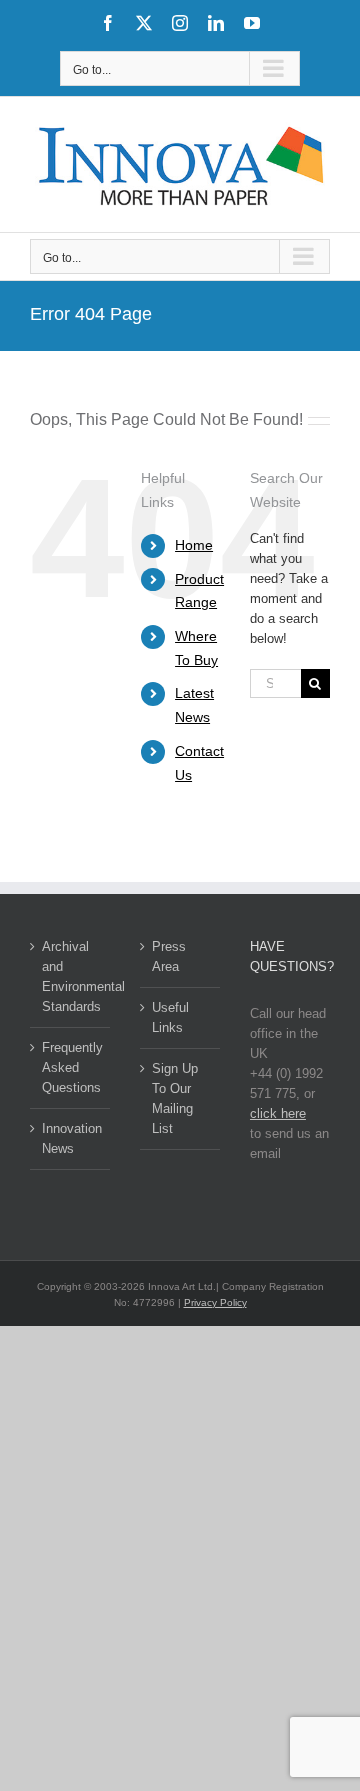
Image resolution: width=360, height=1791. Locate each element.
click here (278, 1113)
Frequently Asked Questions (71, 1067)
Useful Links (170, 1017)
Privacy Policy (215, 1302)
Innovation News (71, 1138)
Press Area (169, 956)
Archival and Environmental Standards (71, 976)
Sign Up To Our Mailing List (175, 1098)
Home (194, 545)
